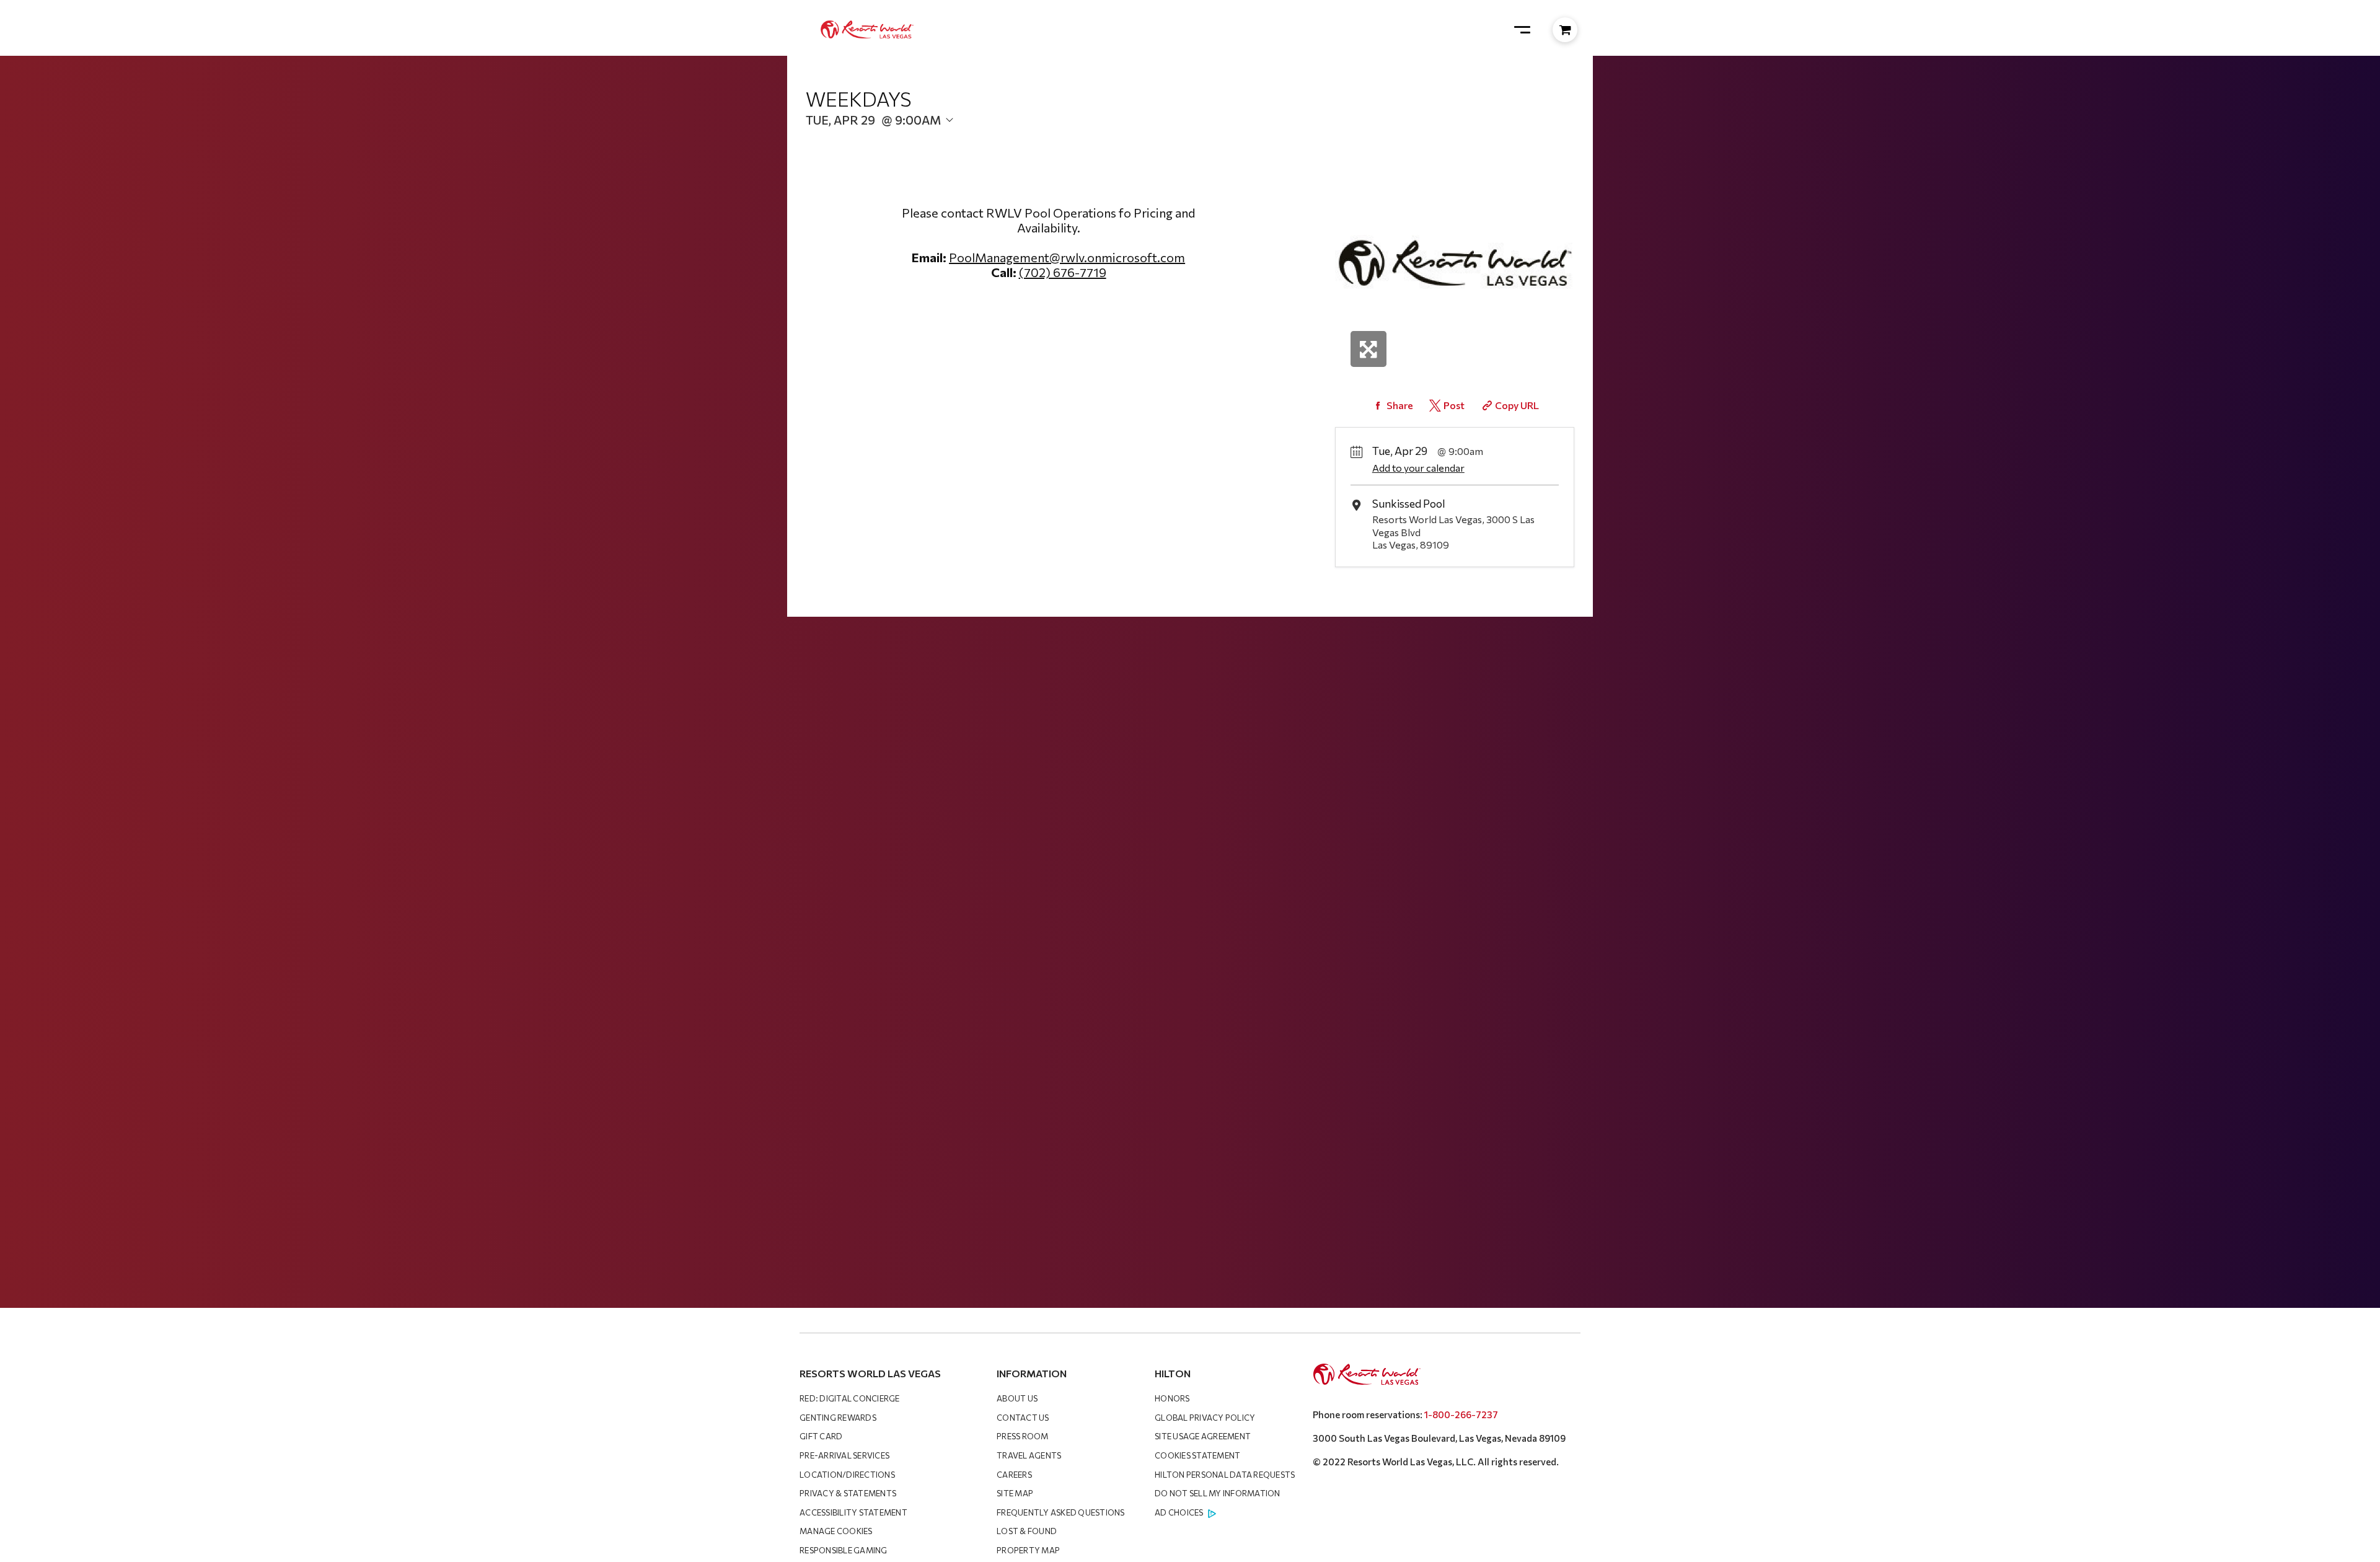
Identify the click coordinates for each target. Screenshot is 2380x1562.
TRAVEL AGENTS (1029, 1455)
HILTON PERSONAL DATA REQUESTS (1225, 1475)
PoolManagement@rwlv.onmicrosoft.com (1067, 257)
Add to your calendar (1418, 468)
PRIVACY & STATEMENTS (848, 1493)
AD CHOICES (1179, 1512)
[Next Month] (1008, 140)
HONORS (1172, 1398)
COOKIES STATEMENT (1197, 1455)
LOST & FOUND (1027, 1531)
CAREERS (1014, 1475)
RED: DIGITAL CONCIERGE (850, 1398)
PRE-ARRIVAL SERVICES (844, 1455)
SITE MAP (1015, 1493)
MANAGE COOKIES (836, 1531)
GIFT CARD (821, 1436)
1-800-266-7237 (1461, 1414)
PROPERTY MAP (1028, 1550)
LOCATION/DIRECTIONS (847, 1475)
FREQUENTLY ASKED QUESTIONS (1061, 1512)
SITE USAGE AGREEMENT (1203, 1436)
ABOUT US (1017, 1398)
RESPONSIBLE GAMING (844, 1550)
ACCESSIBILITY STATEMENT (853, 1512)
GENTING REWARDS (838, 1418)
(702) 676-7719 (1063, 272)
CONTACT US (1023, 1418)
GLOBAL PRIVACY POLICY (1205, 1418)
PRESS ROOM (1023, 1436)
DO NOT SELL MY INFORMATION (1218, 1493)
